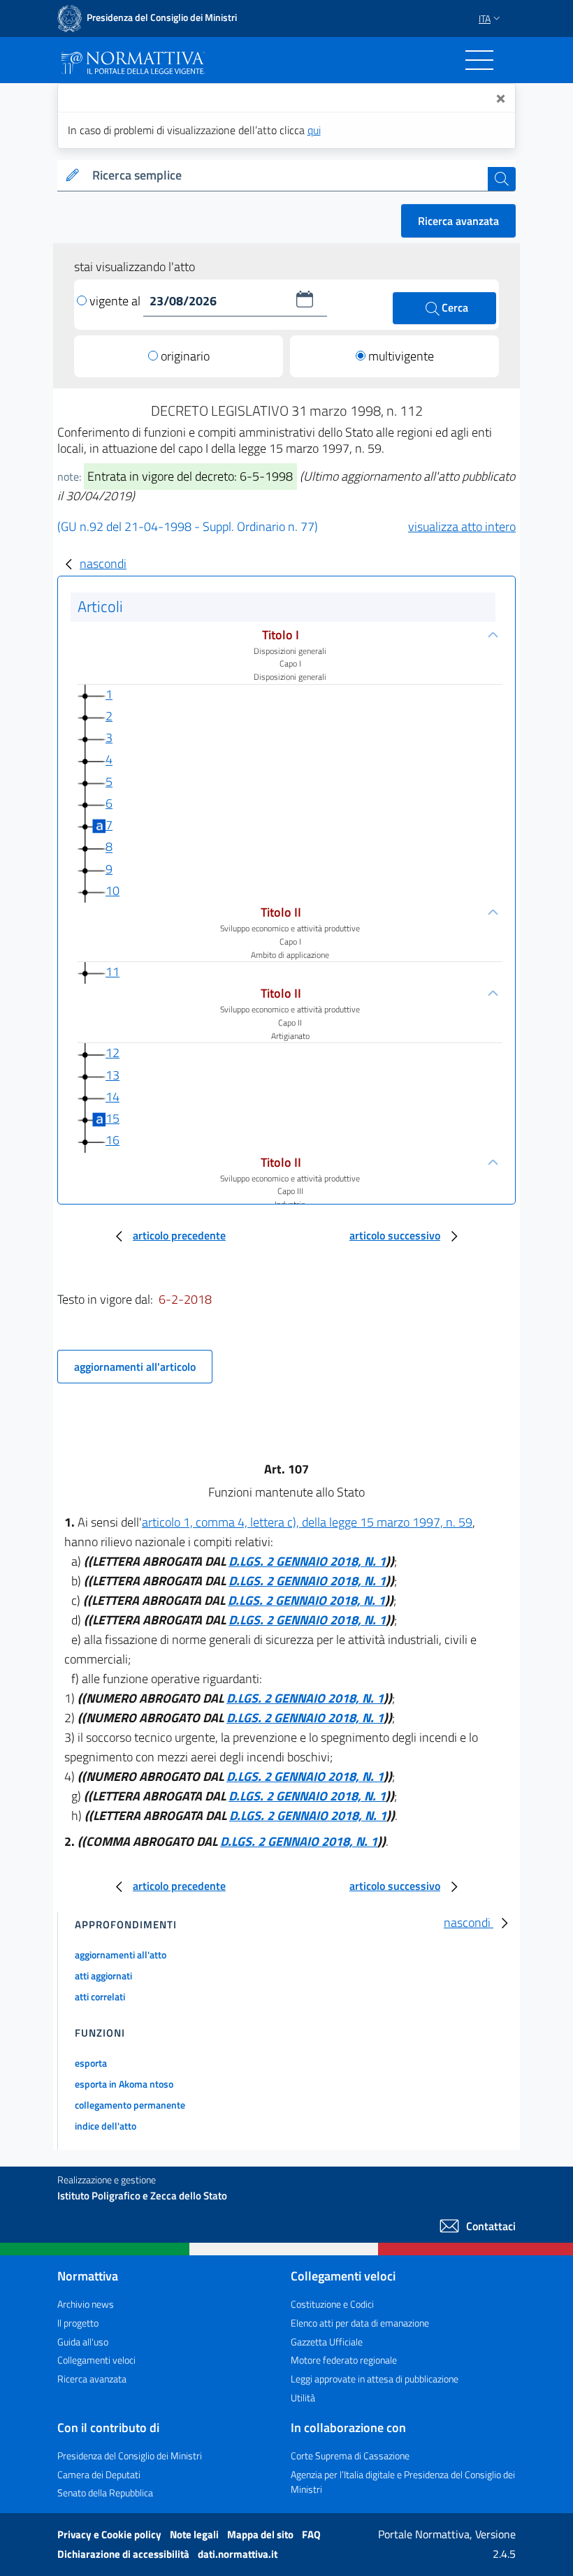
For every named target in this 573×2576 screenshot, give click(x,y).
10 (113, 890)
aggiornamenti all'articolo (135, 1367)
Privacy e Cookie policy (110, 2534)
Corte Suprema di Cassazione (350, 2455)
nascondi (103, 563)
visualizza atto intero (462, 526)
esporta (91, 2063)
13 (113, 1075)
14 (113, 1097)
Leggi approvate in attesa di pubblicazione (375, 2379)
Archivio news (86, 2304)
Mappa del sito (261, 2534)
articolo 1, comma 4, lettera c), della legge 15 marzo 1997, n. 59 (307, 1522)
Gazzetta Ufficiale (327, 2342)
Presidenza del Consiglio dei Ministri (130, 2455)
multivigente (401, 356)
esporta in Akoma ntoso (124, 2084)
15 (113, 1118)
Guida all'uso (83, 2342)
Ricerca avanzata (458, 221)
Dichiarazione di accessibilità (124, 2554)
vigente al (116, 301)
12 (113, 1053)
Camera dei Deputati (99, 2474)
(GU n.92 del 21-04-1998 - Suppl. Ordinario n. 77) (188, 526)
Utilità (303, 2397)
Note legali (195, 2534)
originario (185, 356)
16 (113, 1140)
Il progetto (78, 2323)
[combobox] (287, 176)
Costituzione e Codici (332, 2304)
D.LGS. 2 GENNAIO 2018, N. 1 (307, 1561)
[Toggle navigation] (479, 60)
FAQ (311, 2534)
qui (314, 130)
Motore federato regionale (344, 2360)
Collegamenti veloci (96, 2360)
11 (113, 972)
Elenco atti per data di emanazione (360, 2323)
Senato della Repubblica (105, 2493)
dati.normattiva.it (238, 2554)
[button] (305, 299)
